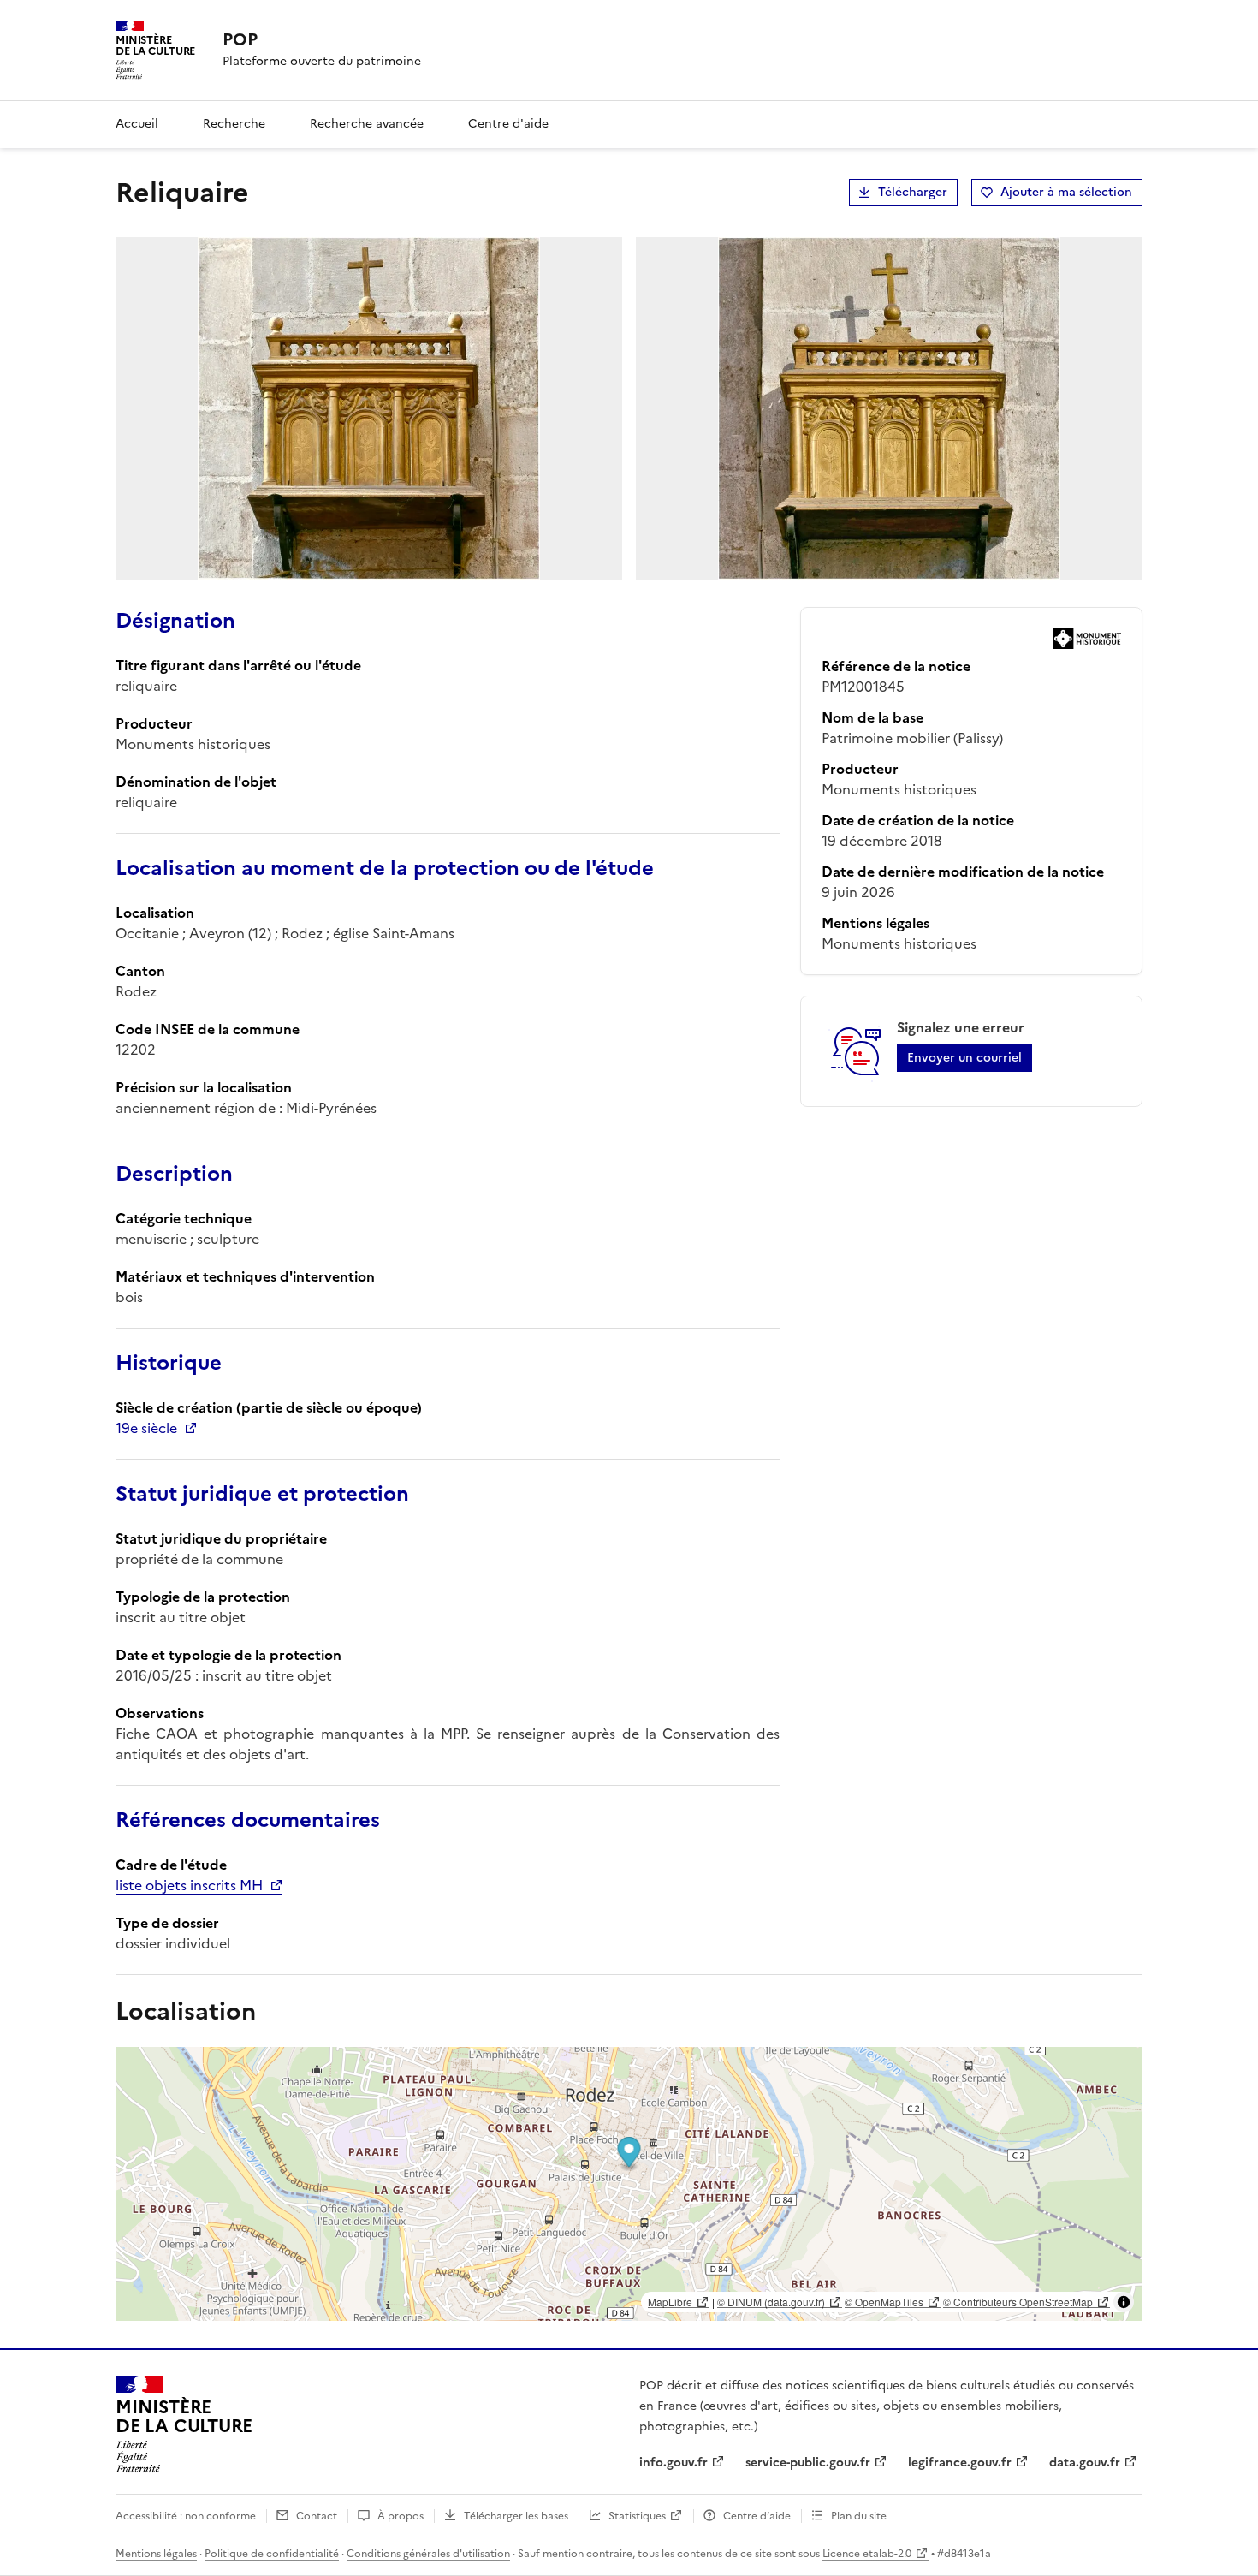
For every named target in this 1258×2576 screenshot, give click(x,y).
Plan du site (859, 2516)
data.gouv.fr (1085, 2463)
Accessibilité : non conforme (186, 2516)
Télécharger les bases (516, 2516)
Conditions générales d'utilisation (428, 2554)
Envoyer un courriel (964, 1058)
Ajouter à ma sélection (1066, 192)
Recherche (234, 124)
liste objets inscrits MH (189, 1885)
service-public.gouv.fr (808, 2463)
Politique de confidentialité (272, 2554)
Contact (317, 2516)
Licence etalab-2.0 (867, 2554)
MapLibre (670, 2302)
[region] (629, 2184)
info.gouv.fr (674, 2463)
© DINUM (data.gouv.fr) (771, 2302)
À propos (401, 2516)
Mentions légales (156, 2554)
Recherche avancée (367, 124)
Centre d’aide (757, 2516)
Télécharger (913, 192)
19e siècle (146, 1428)
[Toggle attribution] (1124, 2302)
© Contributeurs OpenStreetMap (1018, 2302)
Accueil (137, 124)
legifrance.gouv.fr (960, 2463)
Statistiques (637, 2516)
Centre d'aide (508, 124)
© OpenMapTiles (884, 2302)
